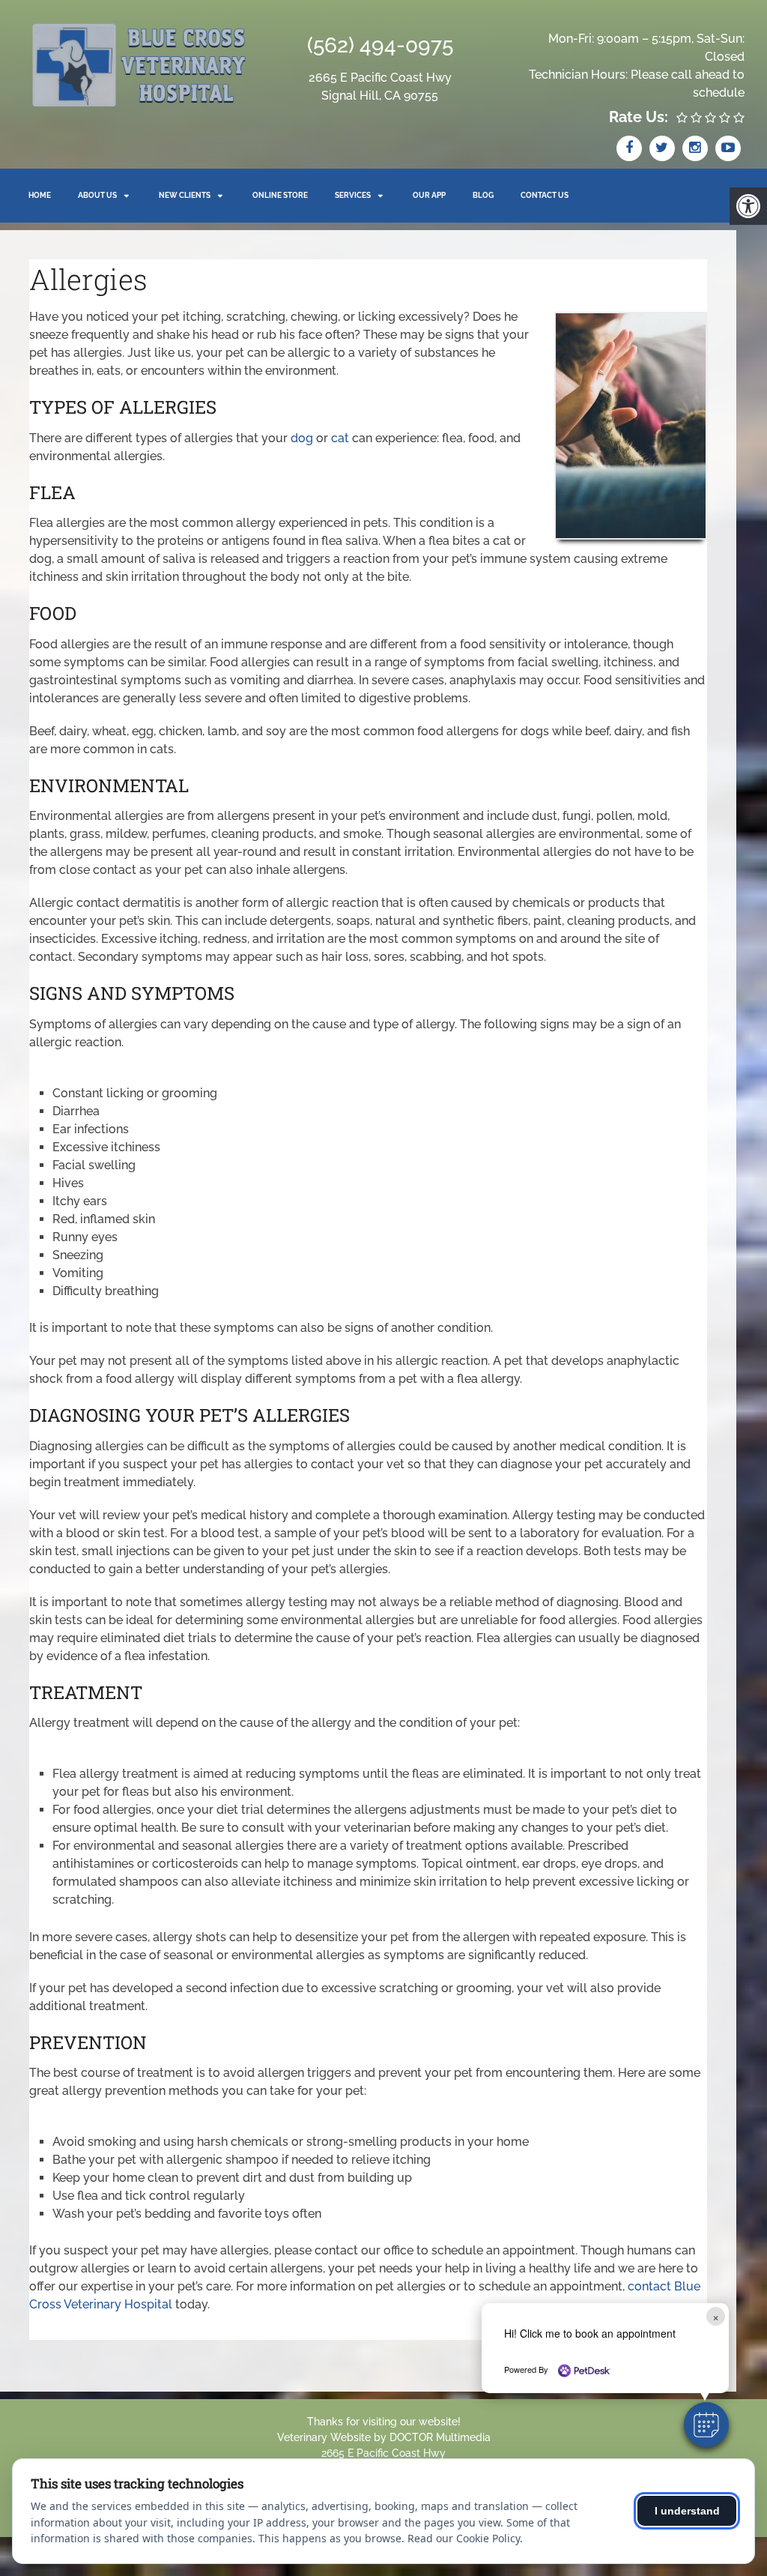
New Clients (185, 195)
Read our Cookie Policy (464, 2538)
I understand (687, 2511)
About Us (97, 195)
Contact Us (545, 195)
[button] (706, 2425)
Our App (429, 195)
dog (302, 438)
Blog (483, 195)
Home (40, 195)
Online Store (280, 195)
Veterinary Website (324, 2437)
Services (353, 195)
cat (340, 438)
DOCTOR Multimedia (440, 2437)
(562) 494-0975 (380, 45)
